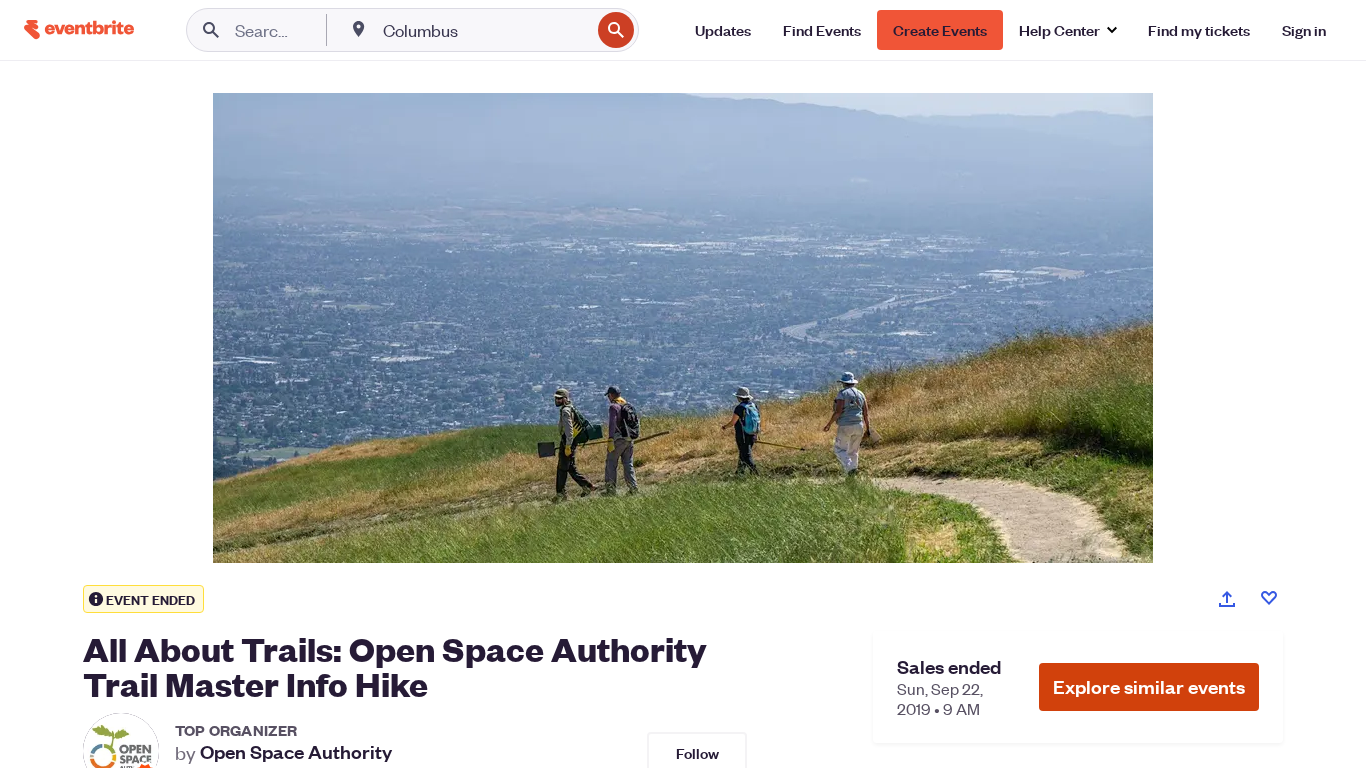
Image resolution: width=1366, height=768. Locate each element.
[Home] (79, 29)
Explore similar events (1149, 686)
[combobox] (484, 30)
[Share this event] (1227, 599)
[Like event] (1269, 598)
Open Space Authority (296, 752)
